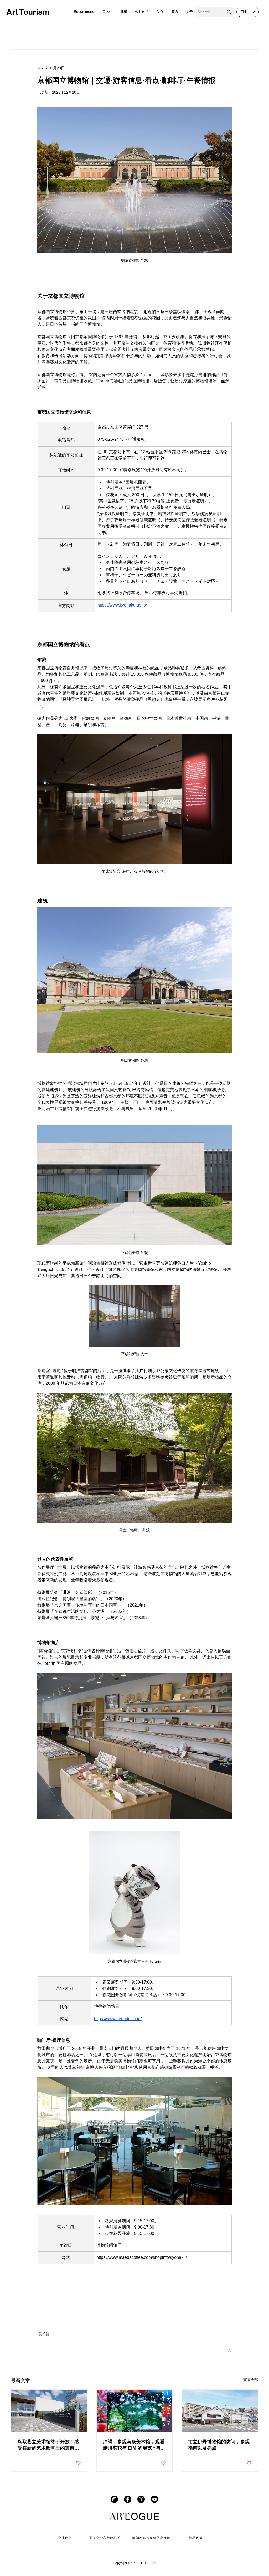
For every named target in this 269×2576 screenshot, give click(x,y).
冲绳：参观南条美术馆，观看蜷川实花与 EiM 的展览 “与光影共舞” (134, 2445)
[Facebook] (128, 2499)
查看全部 (251, 2380)
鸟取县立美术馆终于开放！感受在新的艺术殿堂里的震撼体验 (48, 2445)
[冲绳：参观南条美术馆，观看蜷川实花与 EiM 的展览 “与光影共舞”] (135, 2411)
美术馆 (44, 2334)
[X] (141, 2499)
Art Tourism (28, 12)
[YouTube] (154, 2499)
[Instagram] (114, 2499)
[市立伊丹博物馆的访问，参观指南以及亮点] (220, 2411)
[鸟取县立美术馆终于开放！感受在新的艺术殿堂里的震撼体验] (49, 2411)
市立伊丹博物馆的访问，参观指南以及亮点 (219, 2445)
